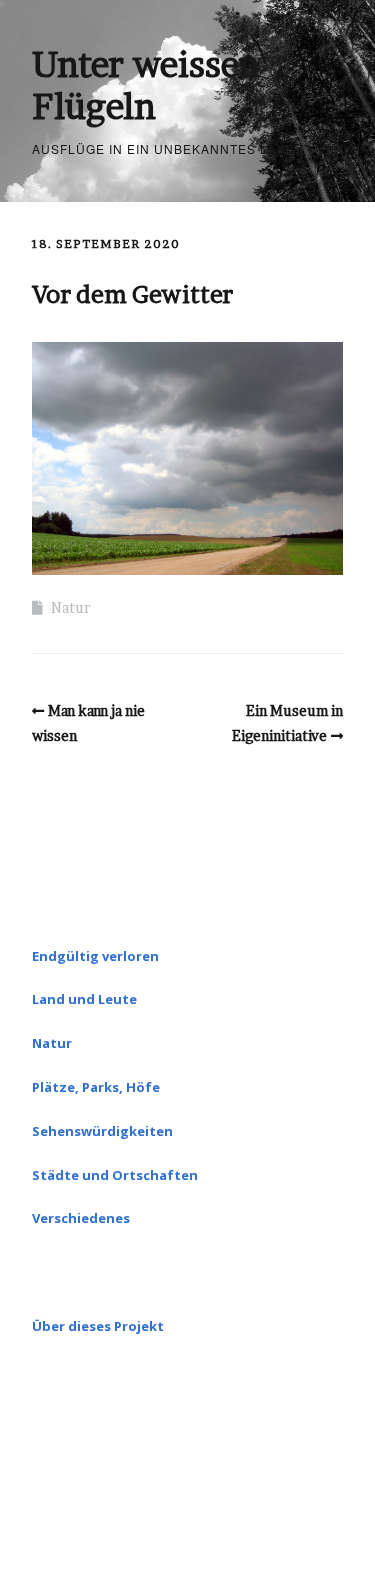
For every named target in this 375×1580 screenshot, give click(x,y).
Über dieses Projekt (98, 1326)
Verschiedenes (81, 1218)
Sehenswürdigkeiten (102, 1131)
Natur (71, 607)
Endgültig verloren (95, 956)
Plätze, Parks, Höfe (96, 1087)
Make (125, 1507)
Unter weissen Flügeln (146, 85)
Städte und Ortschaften (115, 1175)
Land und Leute (84, 999)
